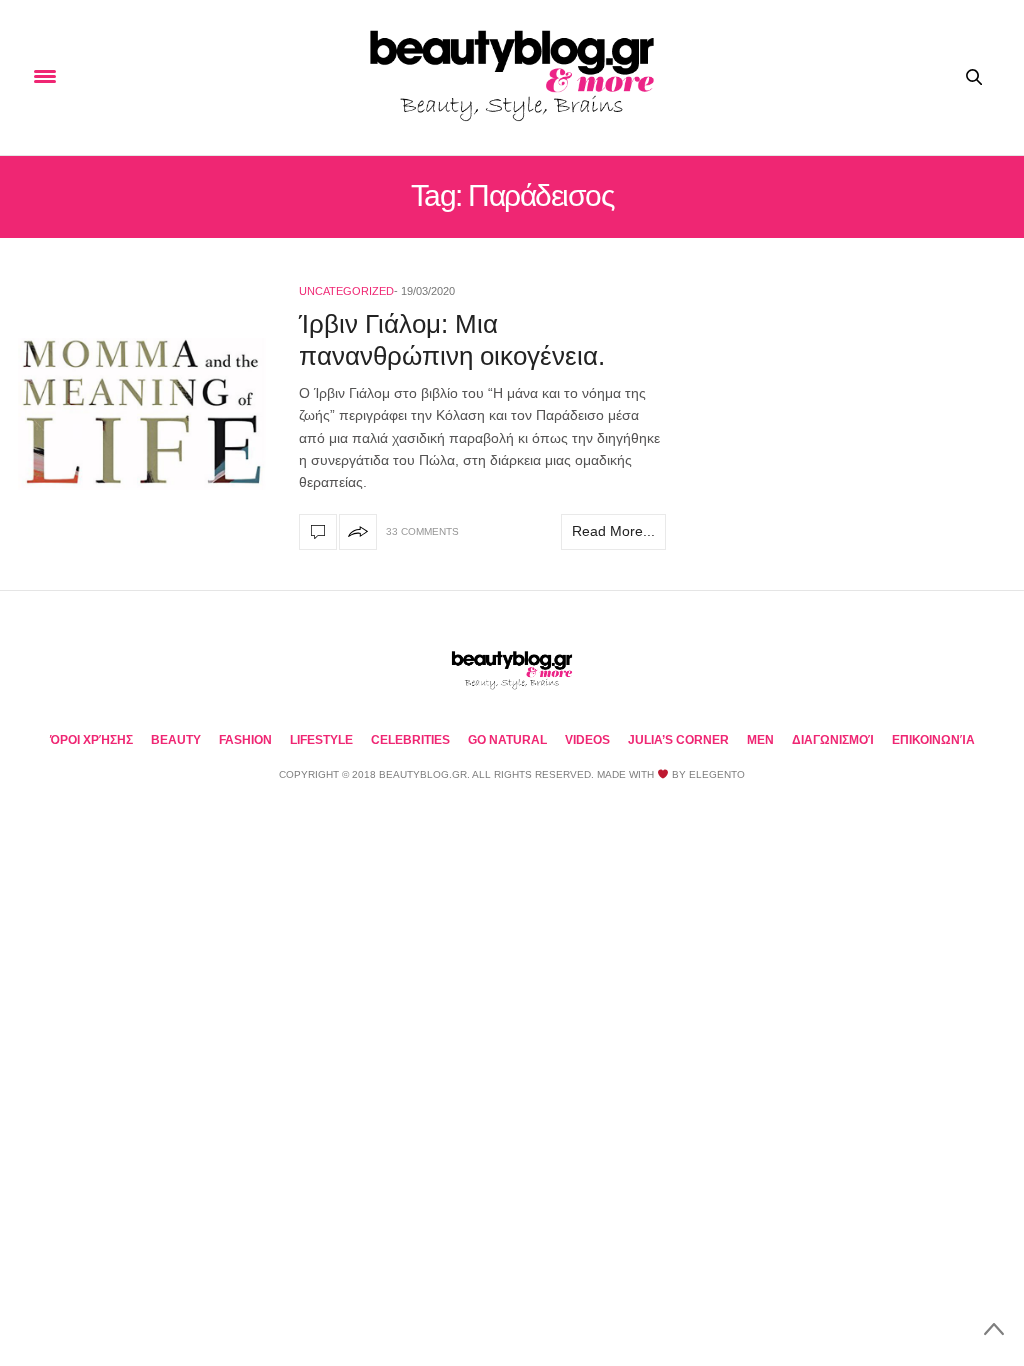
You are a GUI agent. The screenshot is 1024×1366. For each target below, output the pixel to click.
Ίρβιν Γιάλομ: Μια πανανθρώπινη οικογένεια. (452, 339)
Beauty (176, 740)
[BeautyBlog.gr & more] (512, 77)
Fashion (245, 740)
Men (760, 740)
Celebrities (410, 740)
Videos (587, 740)
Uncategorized (346, 291)
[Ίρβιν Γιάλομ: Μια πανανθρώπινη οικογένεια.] (142, 413)
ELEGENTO (717, 774)
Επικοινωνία (933, 740)
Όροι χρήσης (91, 740)
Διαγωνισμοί (833, 740)
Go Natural (507, 740)
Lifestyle (321, 740)
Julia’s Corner (678, 740)
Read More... (613, 531)
